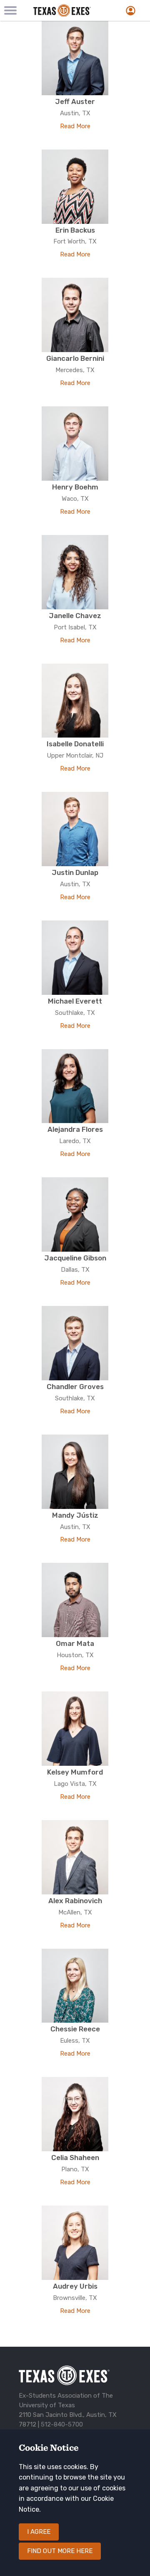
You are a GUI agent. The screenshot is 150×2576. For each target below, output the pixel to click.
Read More (75, 126)
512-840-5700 (62, 2424)
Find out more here (60, 2551)
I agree (39, 2532)
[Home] (69, 10)
